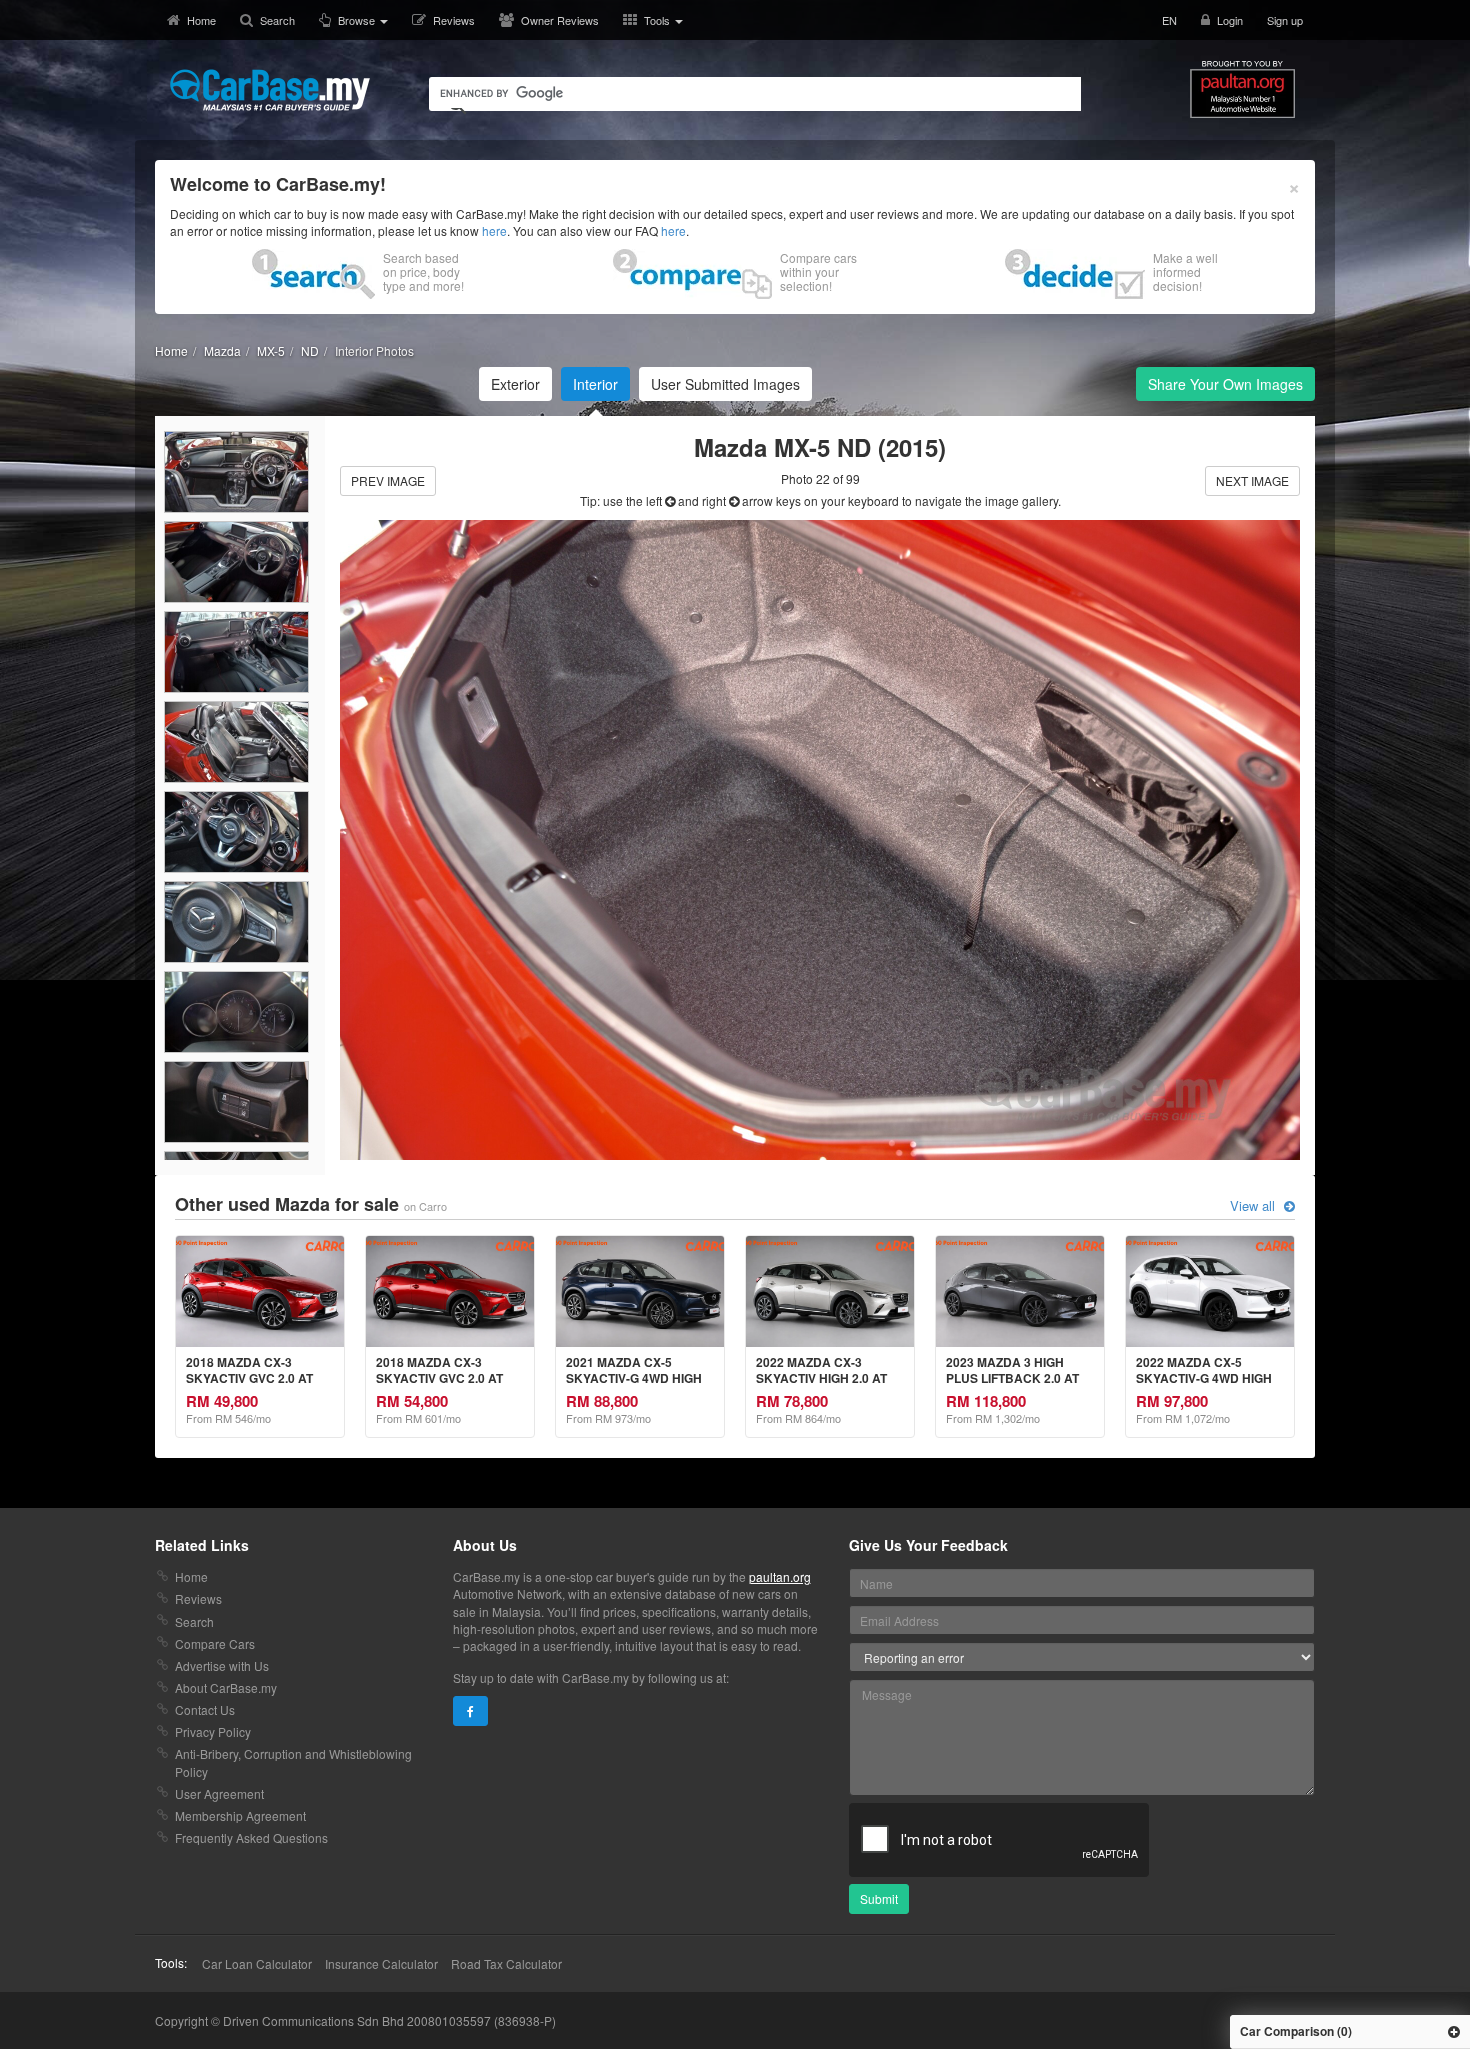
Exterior (515, 384)
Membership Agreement (240, 1815)
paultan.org (780, 1576)
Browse (358, 20)
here (494, 230)
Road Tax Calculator (506, 1963)
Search (277, 20)
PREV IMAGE (388, 480)
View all (1254, 1206)
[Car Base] (270, 90)
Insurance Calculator (381, 1963)
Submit (879, 1898)
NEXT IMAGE (1252, 480)
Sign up (1285, 20)
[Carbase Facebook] (470, 1711)
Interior (595, 384)
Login (1230, 20)
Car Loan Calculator (257, 1963)
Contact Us (205, 1709)
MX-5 (271, 350)
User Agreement (219, 1793)
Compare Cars (215, 1643)
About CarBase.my (226, 1687)
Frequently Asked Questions (251, 1837)
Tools (658, 20)
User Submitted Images (725, 384)
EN (1169, 20)
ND (310, 350)
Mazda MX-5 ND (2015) (820, 447)
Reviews (454, 20)
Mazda (222, 350)
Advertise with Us (222, 1665)
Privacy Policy (213, 1731)
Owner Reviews (560, 20)
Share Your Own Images (1225, 384)
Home (201, 20)
